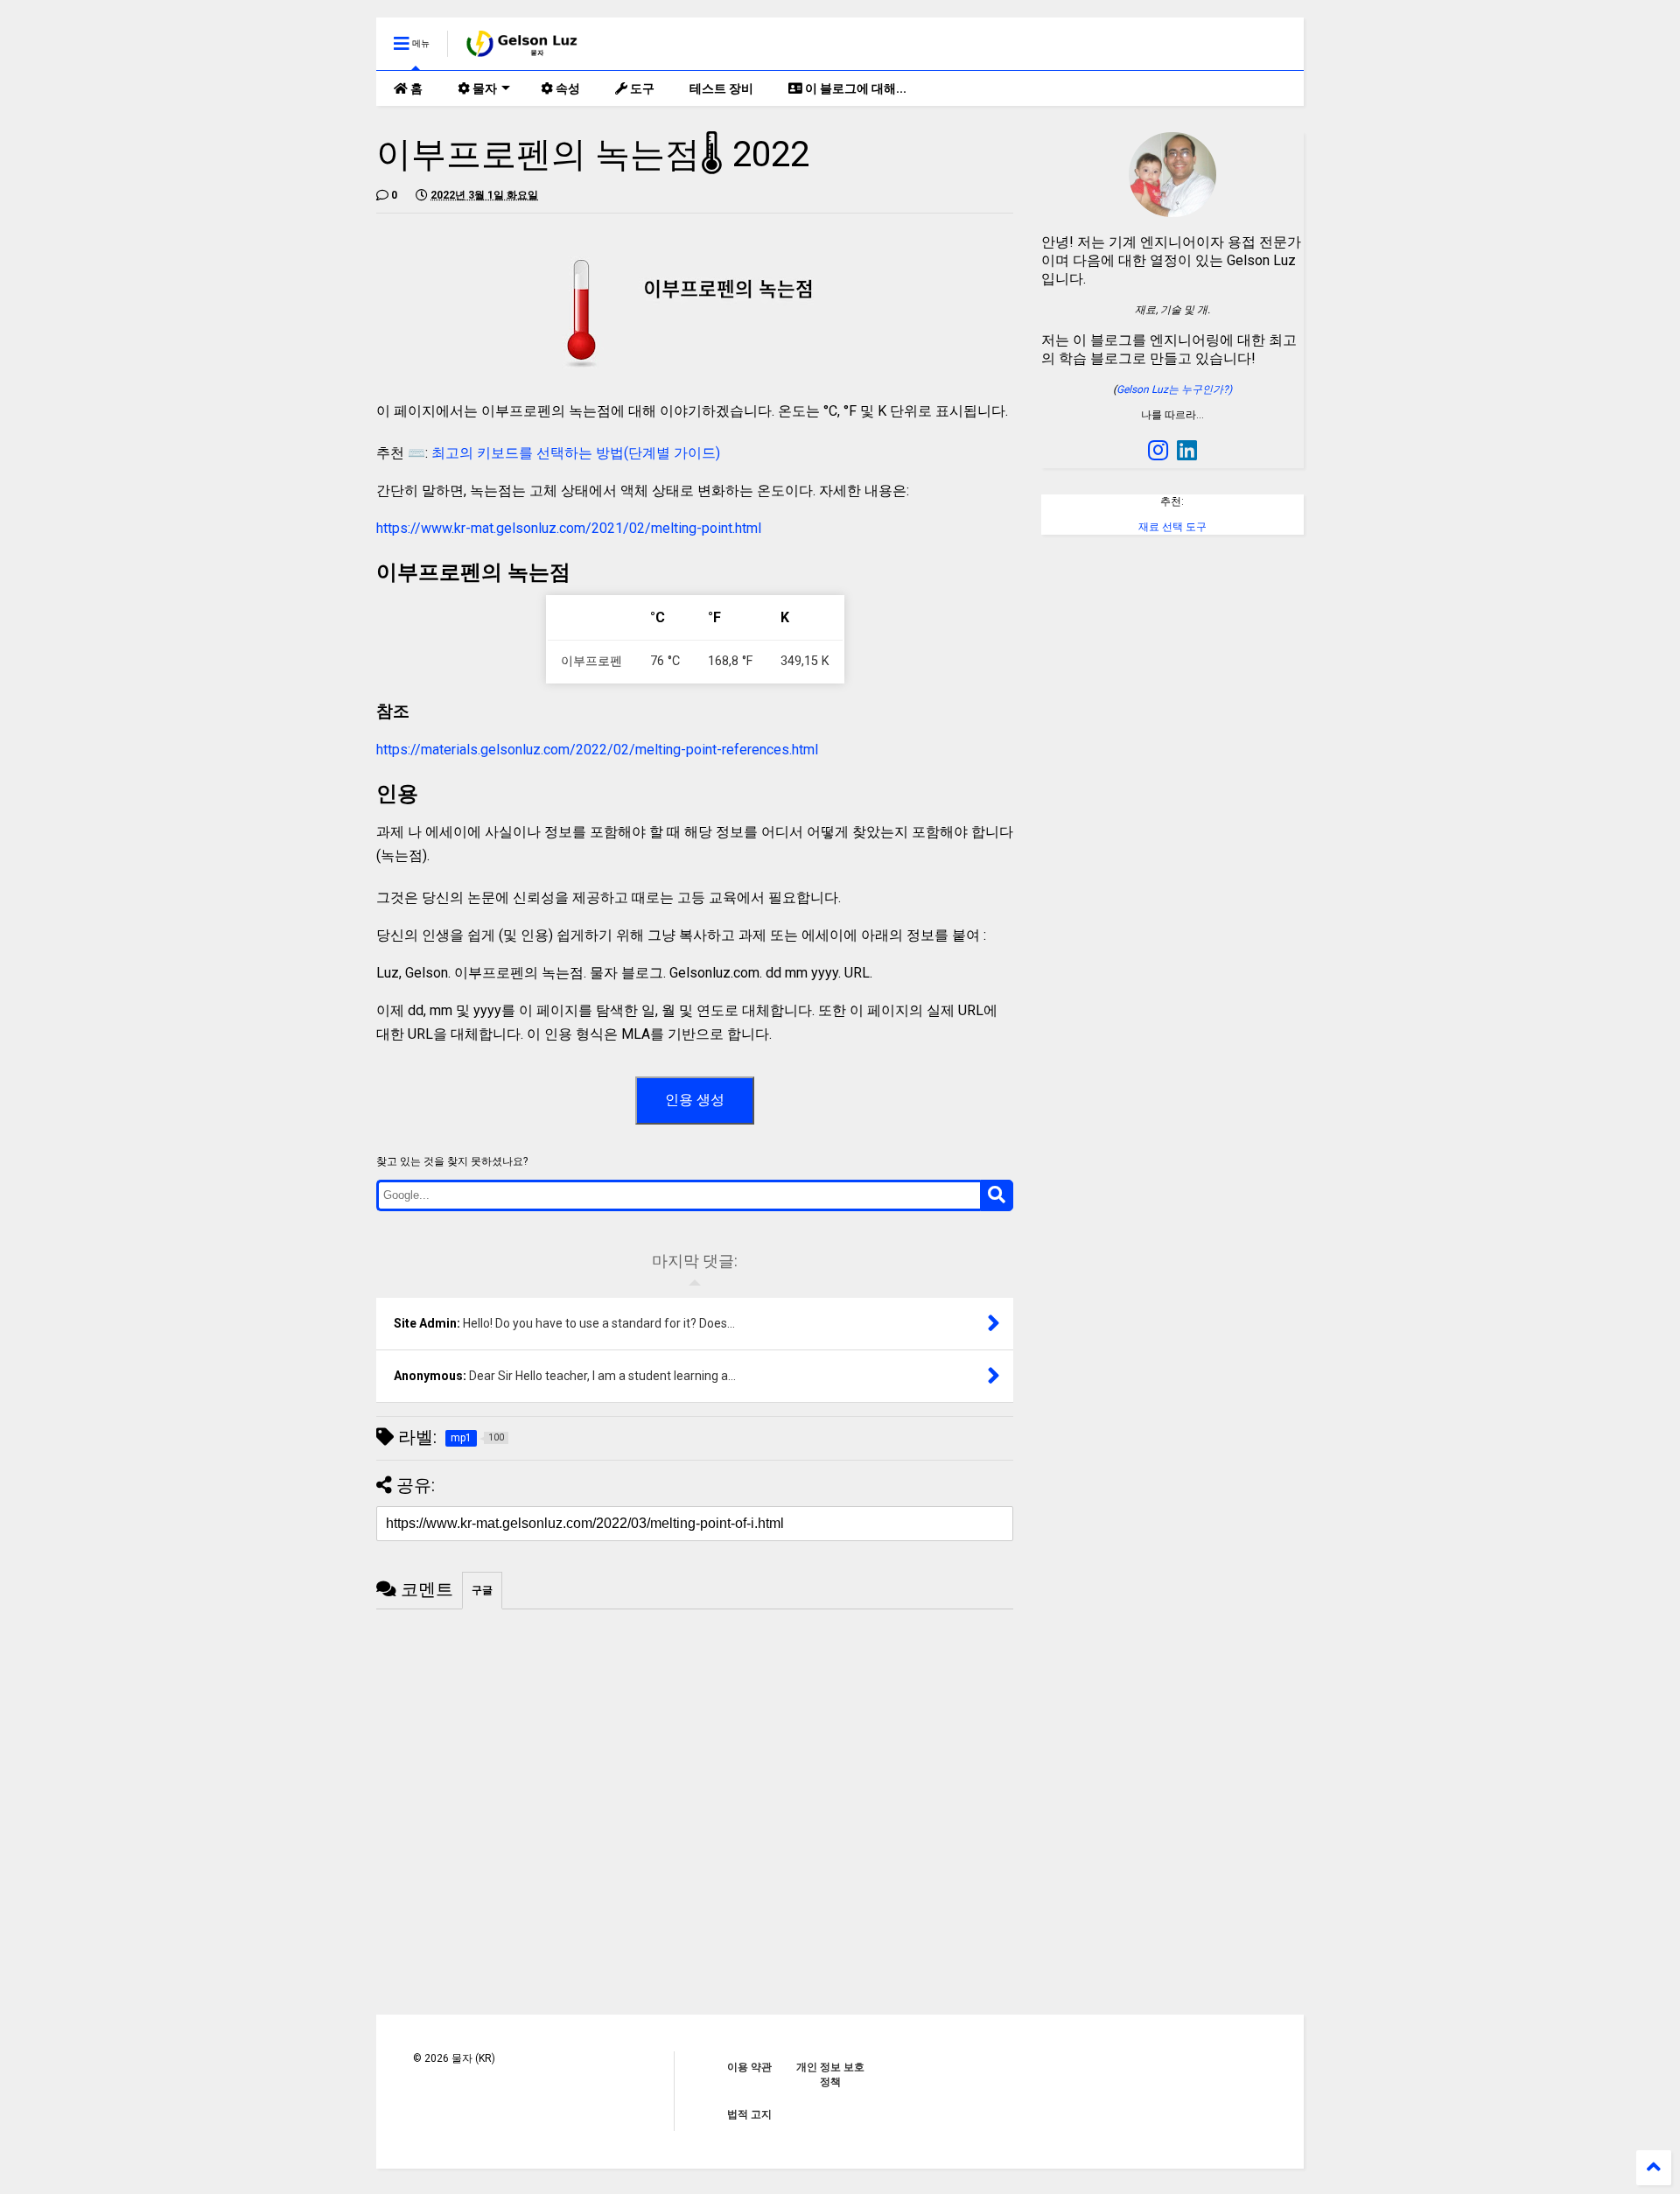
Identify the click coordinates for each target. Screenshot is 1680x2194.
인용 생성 (695, 1100)
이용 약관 (749, 2067)
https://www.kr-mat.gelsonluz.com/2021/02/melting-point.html (569, 528)
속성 (567, 88)
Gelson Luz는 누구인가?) (1174, 389)
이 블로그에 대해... (854, 88)
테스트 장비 (721, 88)
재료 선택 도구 (1172, 527)
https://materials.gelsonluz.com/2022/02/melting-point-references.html (597, 750)
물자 (483, 88)
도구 (641, 88)
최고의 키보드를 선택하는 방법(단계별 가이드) (576, 453)
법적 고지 (749, 2114)
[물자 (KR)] (523, 49)
